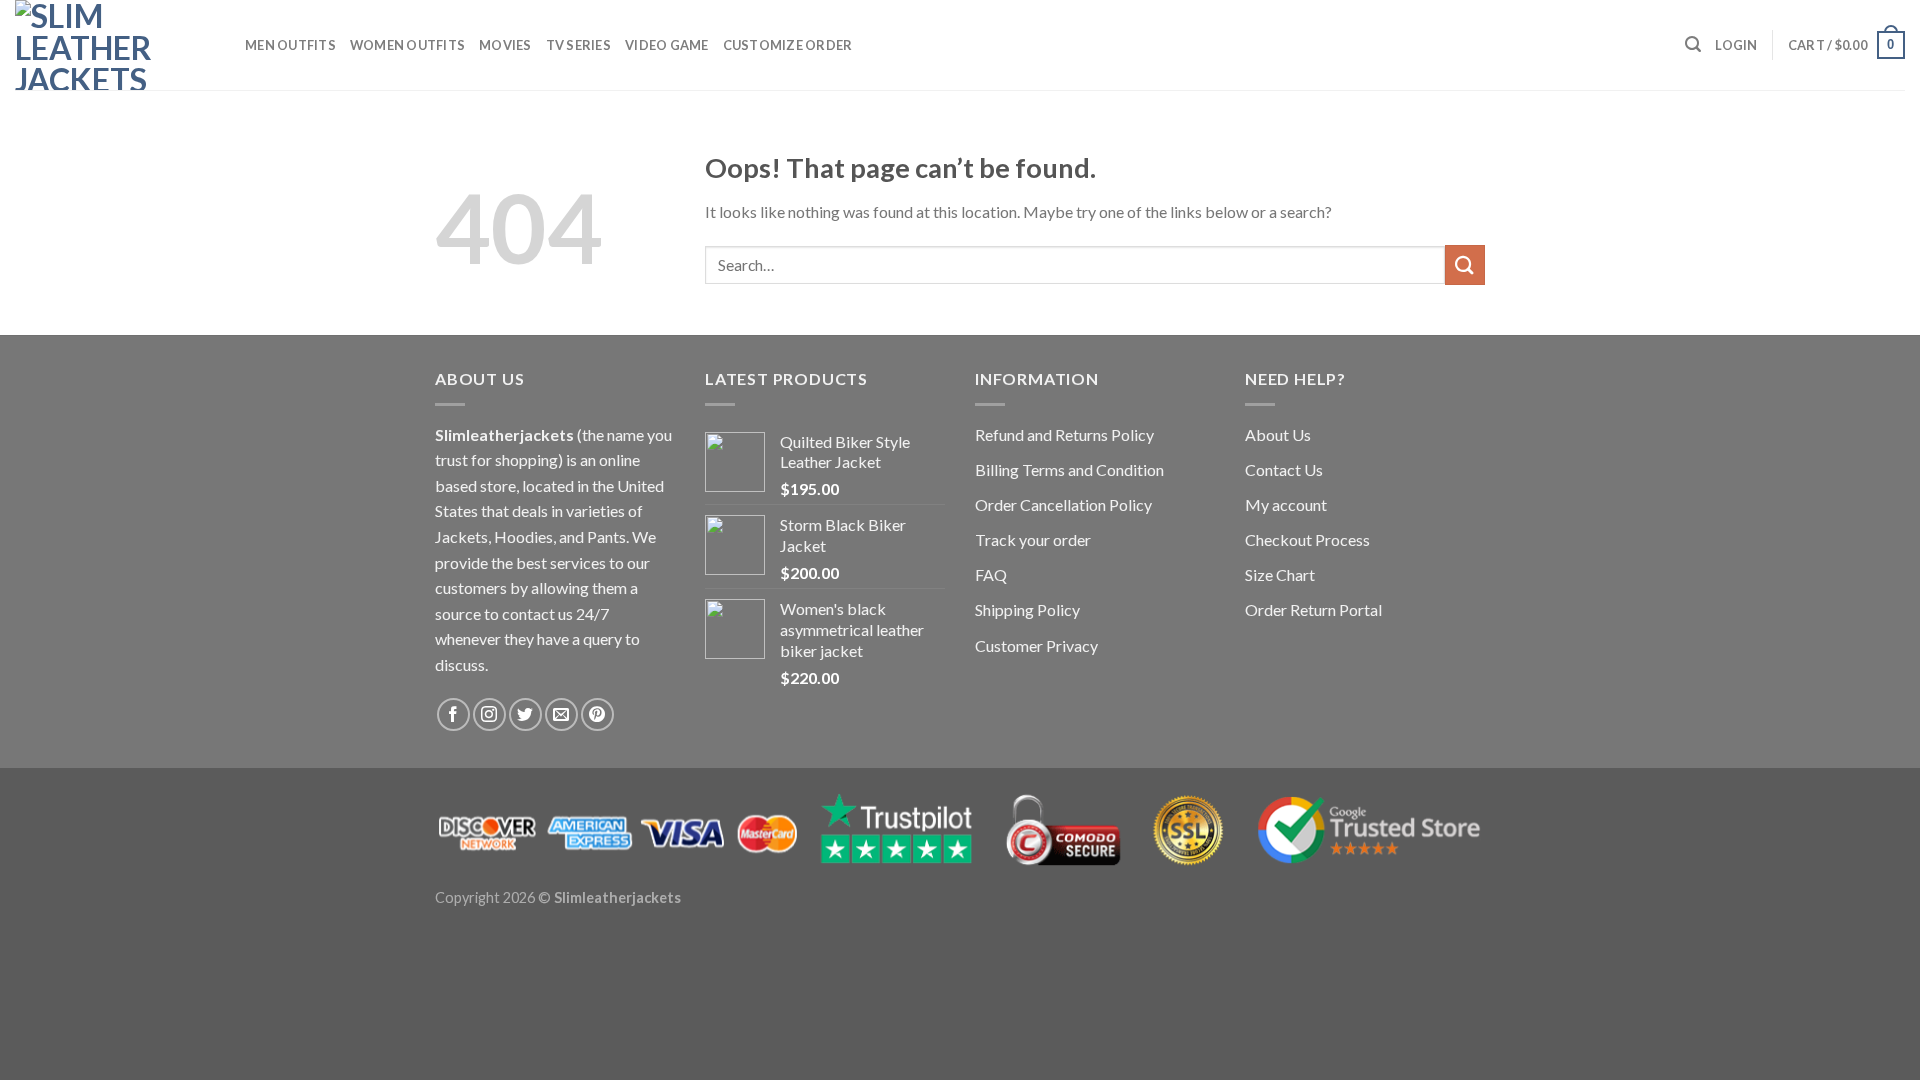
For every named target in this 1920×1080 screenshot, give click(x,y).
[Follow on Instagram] (489, 714)
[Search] (1693, 44)
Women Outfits (407, 45)
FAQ (991, 574)
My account (1286, 504)
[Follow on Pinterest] (597, 714)
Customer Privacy (1036, 645)
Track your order (1033, 539)
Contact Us (1284, 469)
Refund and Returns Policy (1064, 434)
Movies (505, 45)
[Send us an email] (561, 714)
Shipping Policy (1027, 609)
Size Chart (1280, 574)
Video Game (667, 45)
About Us (1278, 434)
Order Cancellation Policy (1063, 504)
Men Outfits (290, 45)
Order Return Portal (1313, 609)
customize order (788, 45)
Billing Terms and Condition (1069, 469)
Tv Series (578, 45)
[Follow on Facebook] (453, 714)
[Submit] (1465, 264)
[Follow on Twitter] (525, 714)
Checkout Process (1307, 539)
